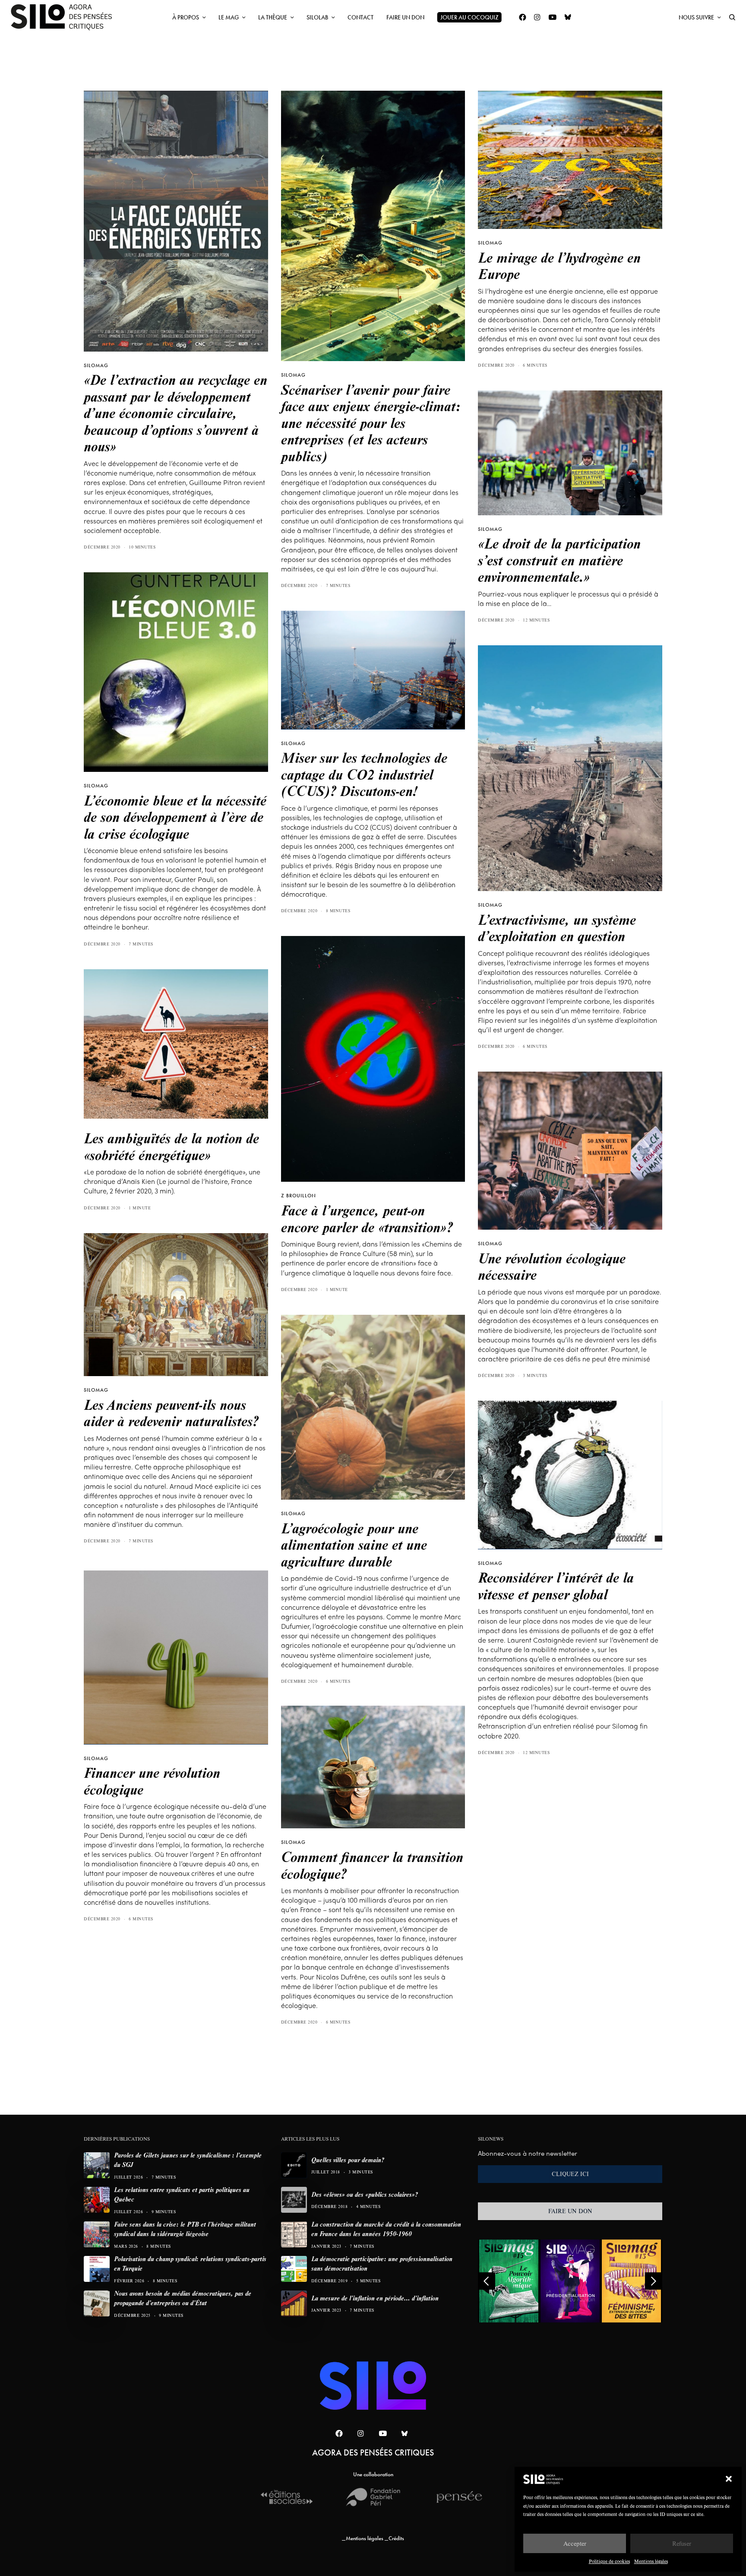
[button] (729, 2479)
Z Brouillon (299, 1196)
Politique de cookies (609, 2561)
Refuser (682, 2543)
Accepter (575, 2543)
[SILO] (66, 17)
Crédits (396, 2538)
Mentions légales (651, 2561)
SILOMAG (96, 365)
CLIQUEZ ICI (570, 2174)
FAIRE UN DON (570, 2211)
